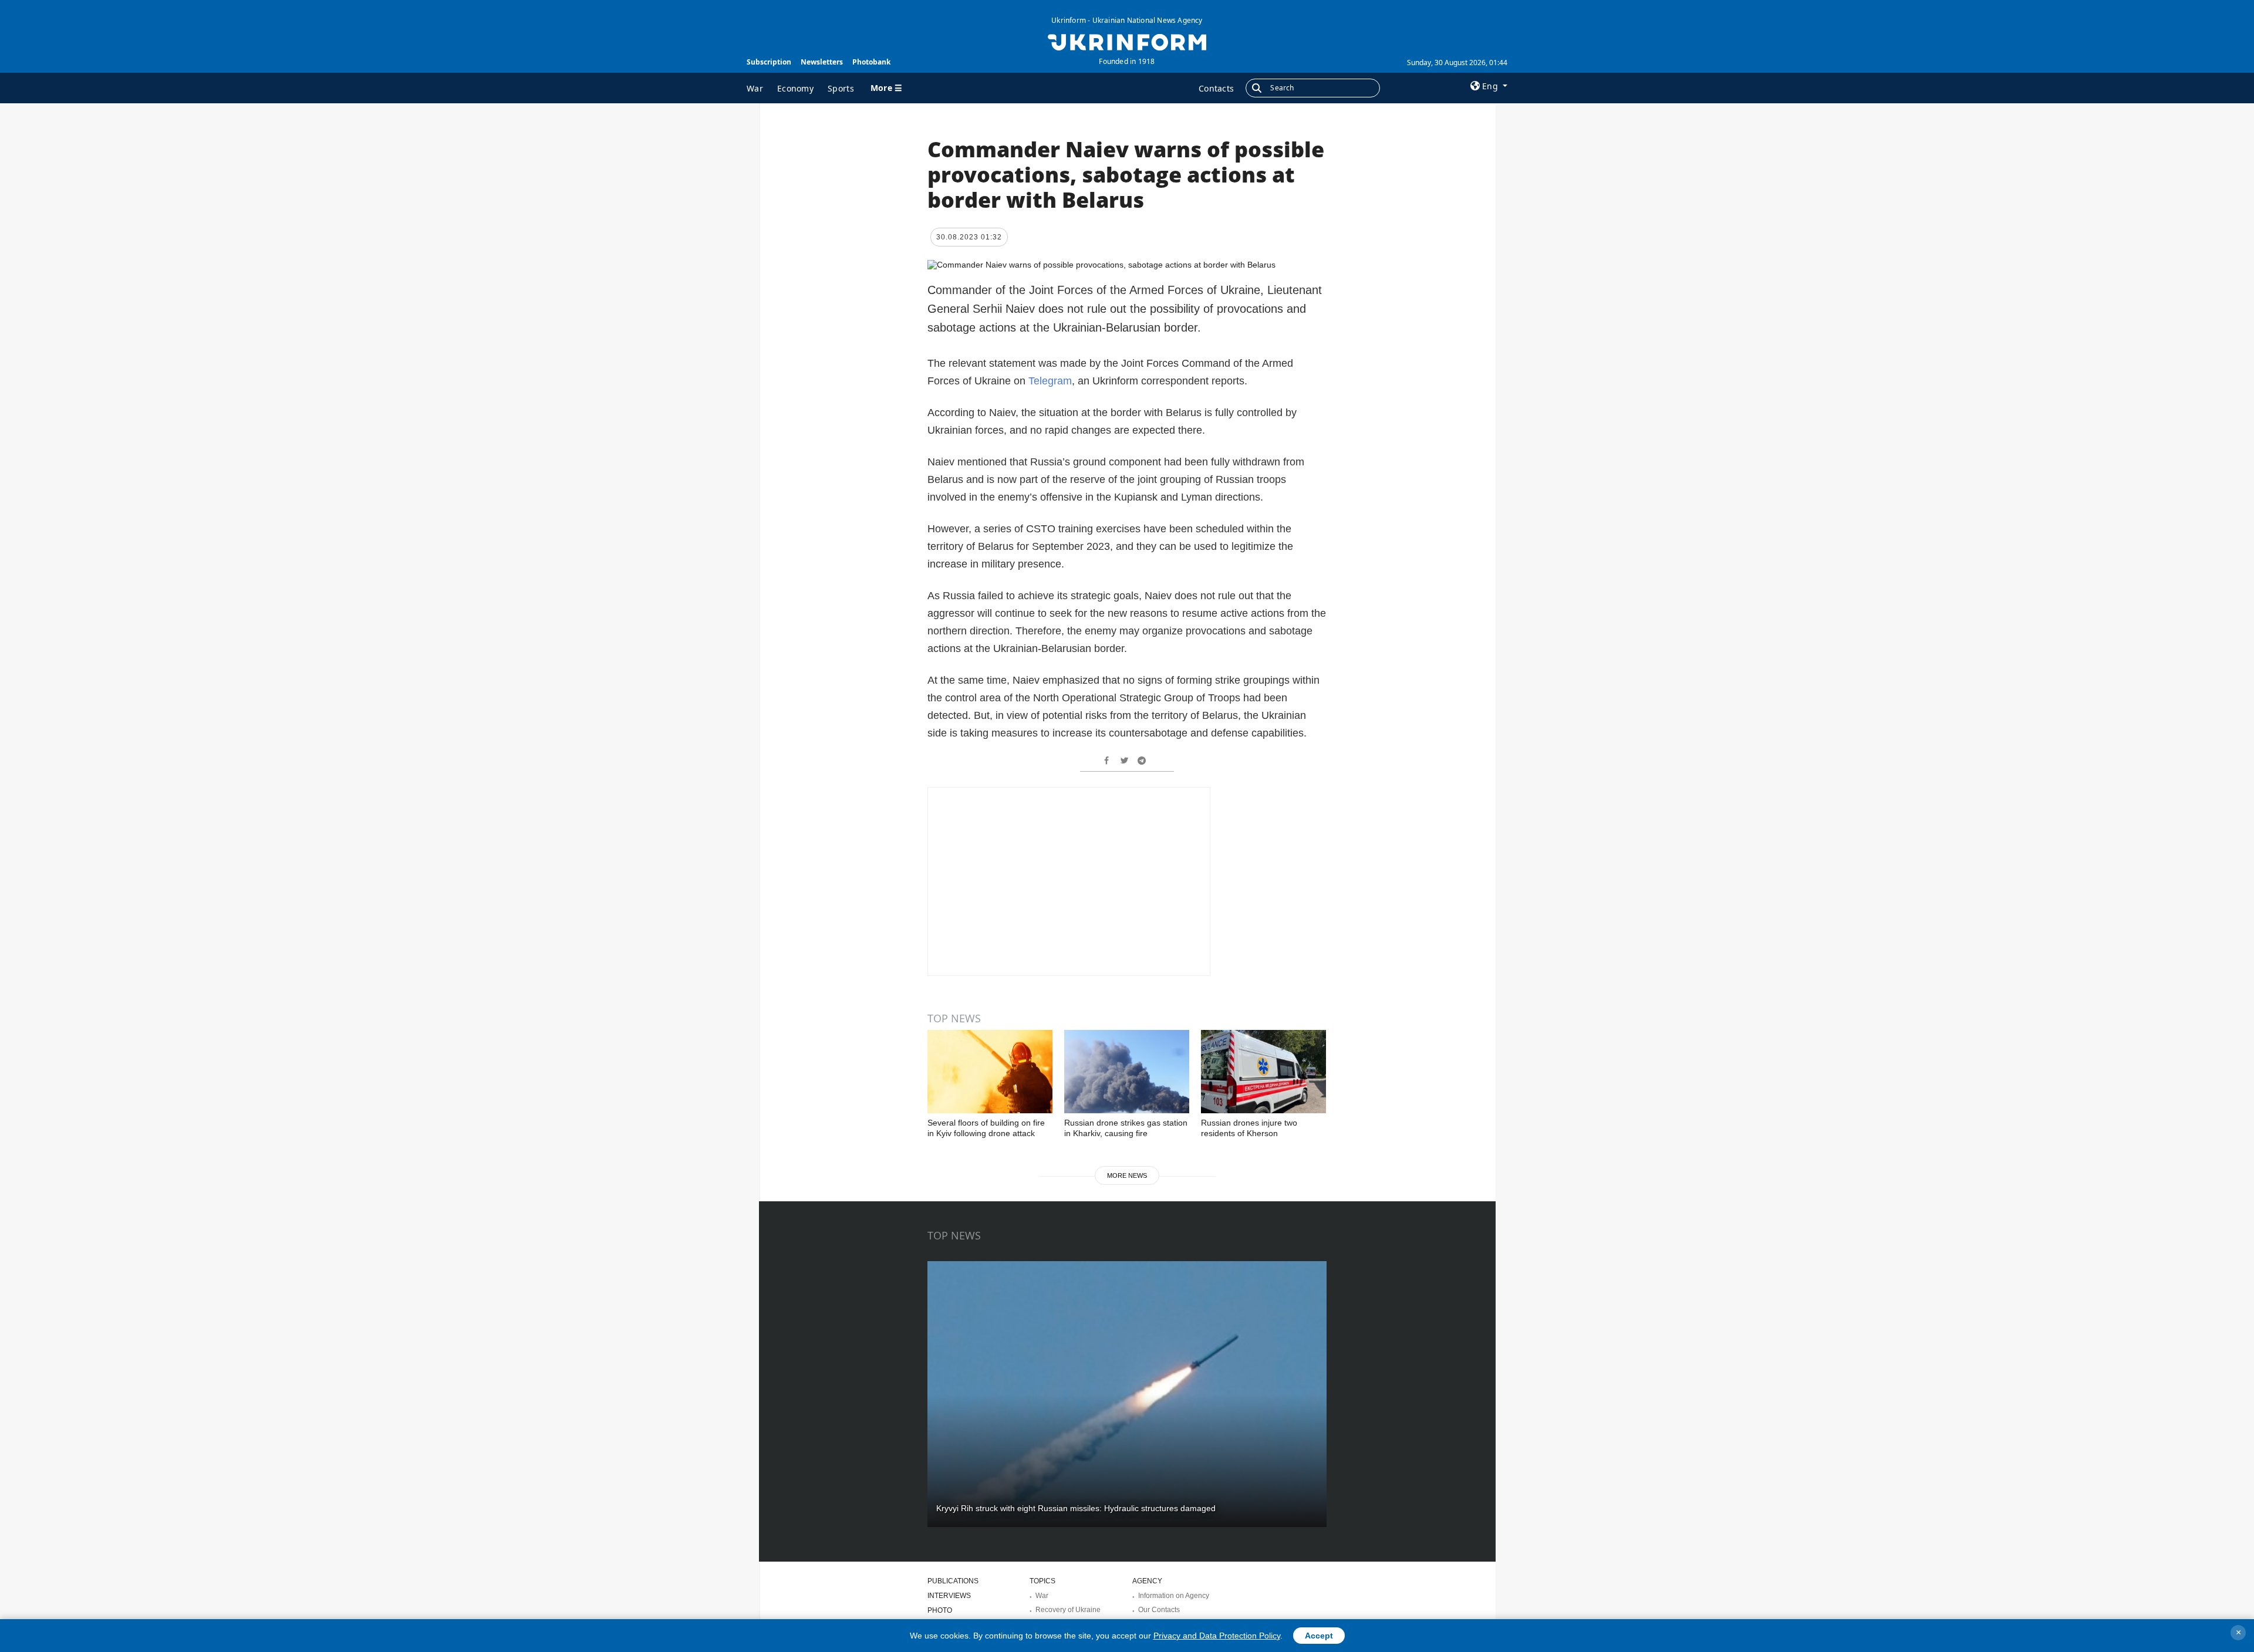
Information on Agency (1174, 1596)
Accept (1319, 1636)
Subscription (769, 62)
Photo (940, 1610)
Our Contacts (1159, 1610)
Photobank (871, 62)
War (755, 88)
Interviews (949, 1596)
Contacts (1216, 88)
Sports (841, 88)
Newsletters (822, 62)
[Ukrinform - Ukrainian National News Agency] (1127, 41)
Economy (795, 88)
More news (1127, 1175)
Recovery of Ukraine (1068, 1610)
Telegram (1050, 381)
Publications (953, 1581)
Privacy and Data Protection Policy (1217, 1636)
